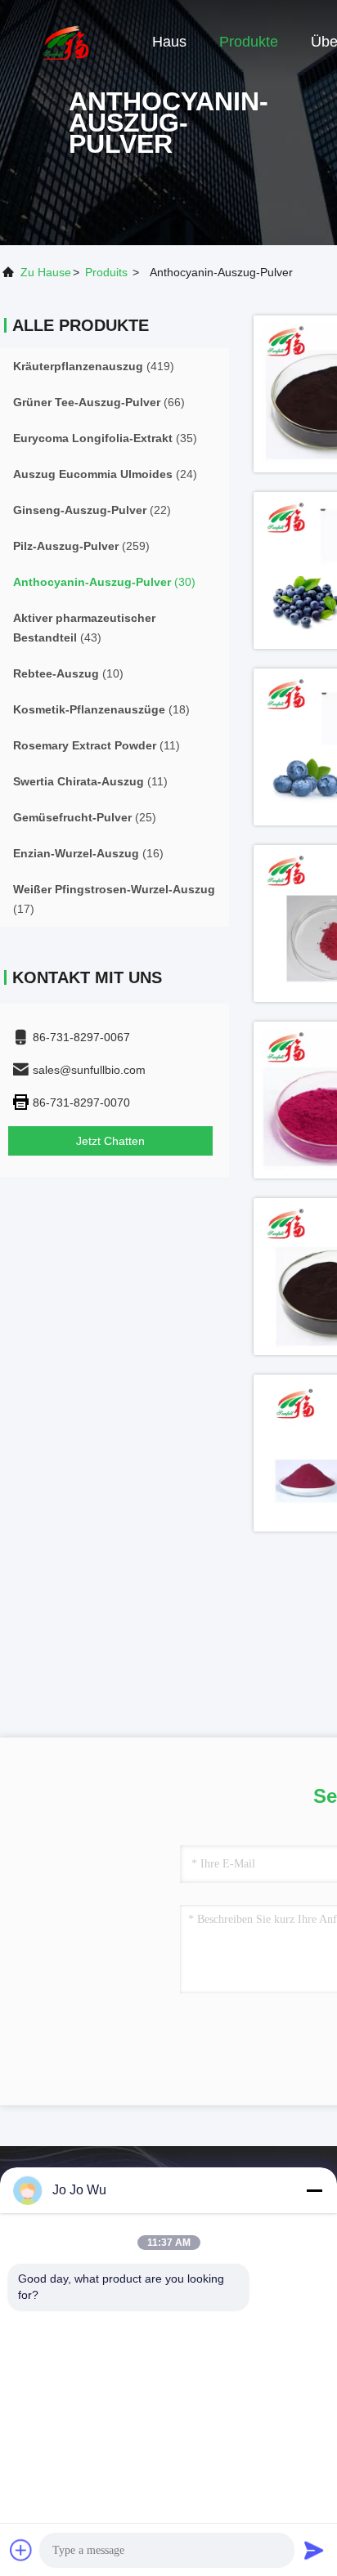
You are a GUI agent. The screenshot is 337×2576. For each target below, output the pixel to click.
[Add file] (21, 2550)
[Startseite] (65, 41)
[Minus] (314, 2190)
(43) (84, 628)
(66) (99, 402)
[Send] (314, 2550)
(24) (105, 474)
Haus (169, 42)
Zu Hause (46, 272)
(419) (94, 366)
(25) (85, 817)
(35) (105, 438)
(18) (101, 709)
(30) (104, 582)
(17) (114, 899)
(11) (97, 745)
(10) (68, 673)
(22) (92, 510)
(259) (81, 546)
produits (106, 272)
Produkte (249, 42)
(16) (88, 853)
